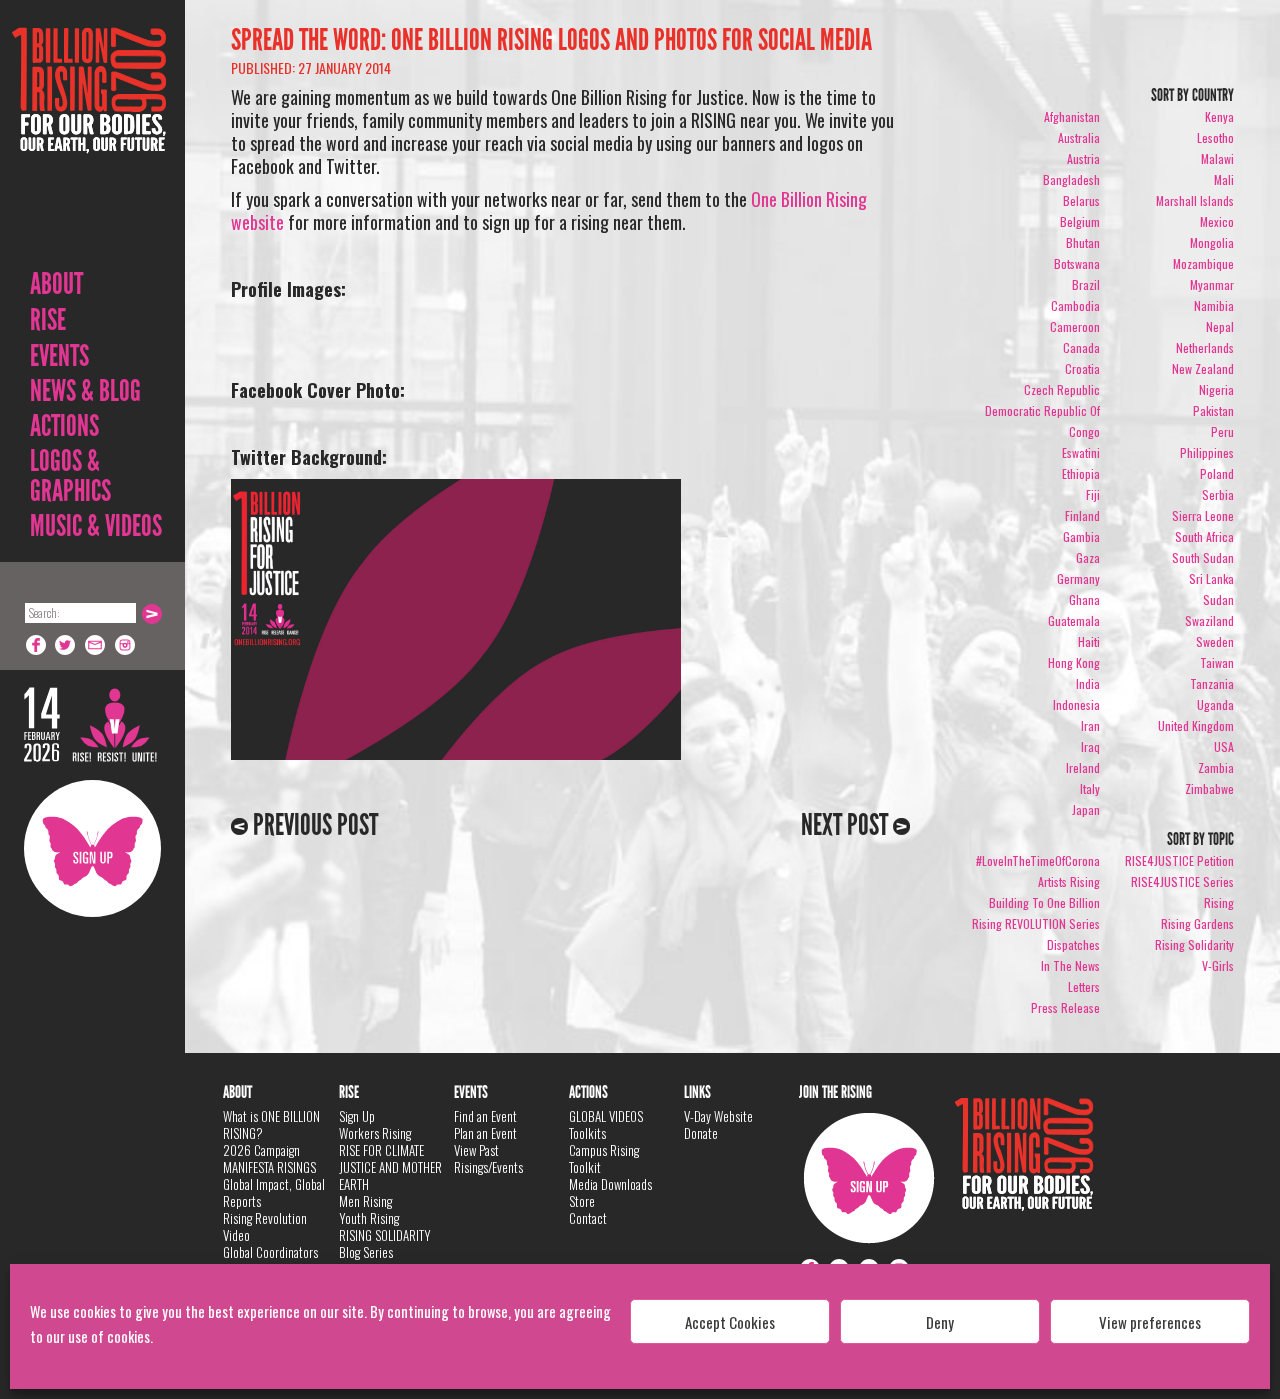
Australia (1079, 137)
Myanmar (1212, 284)
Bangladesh (1071, 179)
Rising (1219, 902)
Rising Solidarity (1194, 944)
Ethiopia (1081, 473)
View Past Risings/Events (488, 1158)
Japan (1086, 809)
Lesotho (1215, 137)
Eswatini (1081, 452)
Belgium (1080, 221)
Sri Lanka (1211, 578)
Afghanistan (1072, 116)
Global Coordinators (270, 1252)
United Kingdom (1196, 725)
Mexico (1217, 221)
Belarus (1081, 200)
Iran (1090, 725)
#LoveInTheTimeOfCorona (1038, 860)
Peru (1222, 431)
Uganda (1215, 704)
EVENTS (59, 356)
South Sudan (1203, 557)
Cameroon (1075, 326)
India (1088, 683)
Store (582, 1201)
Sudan (1218, 599)
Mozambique (1203, 263)
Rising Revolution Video (265, 1226)
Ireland (1083, 767)
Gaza (1088, 557)
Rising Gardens (1197, 923)
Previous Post (313, 825)
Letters (1084, 986)
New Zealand (1203, 368)
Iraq (1090, 746)
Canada (1081, 347)
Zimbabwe (1209, 788)
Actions (64, 426)
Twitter (66, 645)
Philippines (1207, 452)
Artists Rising (1069, 881)
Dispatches (1073, 944)
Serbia (1218, 494)
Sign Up (92, 848)
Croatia (1082, 368)
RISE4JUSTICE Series (1182, 881)
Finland (1082, 515)
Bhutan (1083, 242)
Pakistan (1213, 410)
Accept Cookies (730, 1322)
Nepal (1220, 326)
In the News (1070, 965)
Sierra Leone (1203, 515)
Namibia (1214, 305)
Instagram (126, 645)
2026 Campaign (261, 1150)
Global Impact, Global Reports (274, 1192)
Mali (1224, 179)
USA (1224, 746)
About (56, 284)
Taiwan (1217, 662)
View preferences (1150, 1322)
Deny (940, 1322)
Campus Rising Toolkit (604, 1158)
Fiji (1093, 494)
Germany (1078, 578)
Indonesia (1076, 704)
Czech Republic (1062, 389)
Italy (1090, 788)
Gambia (1081, 536)
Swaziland (1209, 620)
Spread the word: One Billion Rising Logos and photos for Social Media (551, 40)
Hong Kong (1074, 662)
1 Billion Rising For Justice (89, 139)
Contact (588, 1218)
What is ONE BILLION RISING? (271, 1124)
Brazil (1086, 284)
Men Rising (365, 1201)
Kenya (1219, 116)
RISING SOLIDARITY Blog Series (385, 1243)
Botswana (1077, 263)
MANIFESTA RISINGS (269, 1167)
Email (96, 645)
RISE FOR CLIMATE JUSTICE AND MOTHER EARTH (390, 1167)
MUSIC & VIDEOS (96, 526)
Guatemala (1074, 620)
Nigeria (1216, 389)
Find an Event (485, 1116)
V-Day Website (718, 1116)
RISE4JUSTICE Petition (1179, 860)
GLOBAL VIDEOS (606, 1116)
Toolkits (587, 1133)
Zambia (1216, 767)
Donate (701, 1133)
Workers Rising (375, 1133)
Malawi (1217, 158)
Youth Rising (369, 1218)
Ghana (1084, 599)
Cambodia (1075, 305)
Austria (1083, 158)
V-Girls (1218, 965)
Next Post (847, 825)
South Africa (1204, 536)
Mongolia (1212, 242)
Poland (1217, 473)
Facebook (36, 645)
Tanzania (1212, 683)
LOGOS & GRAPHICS (70, 476)
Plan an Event (485, 1133)
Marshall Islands (1195, 200)
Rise (48, 320)
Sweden (1215, 641)
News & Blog (85, 391)
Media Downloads (610, 1184)
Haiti (1089, 641)
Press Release (1065, 1007)
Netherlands (1205, 347)
